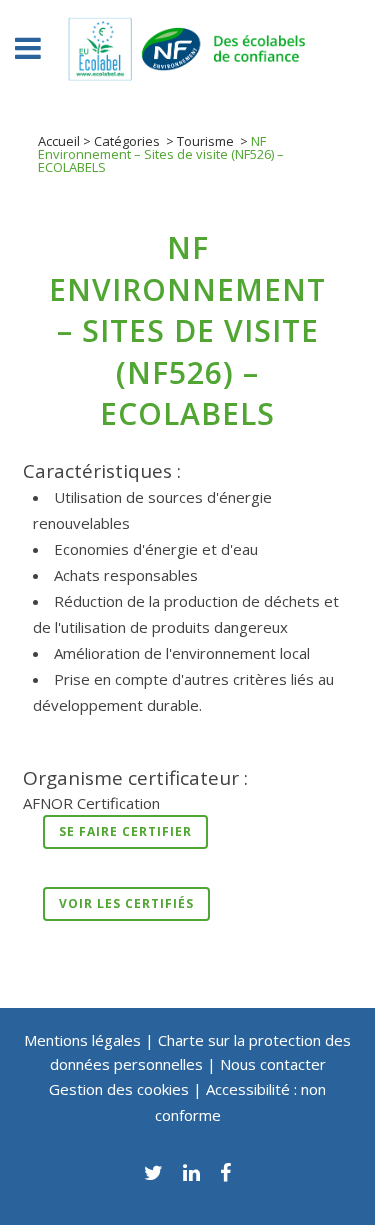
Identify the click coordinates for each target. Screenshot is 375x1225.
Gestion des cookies (121, 1089)
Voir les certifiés (126, 903)
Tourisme (205, 141)
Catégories (127, 141)
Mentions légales (82, 1040)
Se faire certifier (125, 831)
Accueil (59, 141)
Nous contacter (273, 1064)
